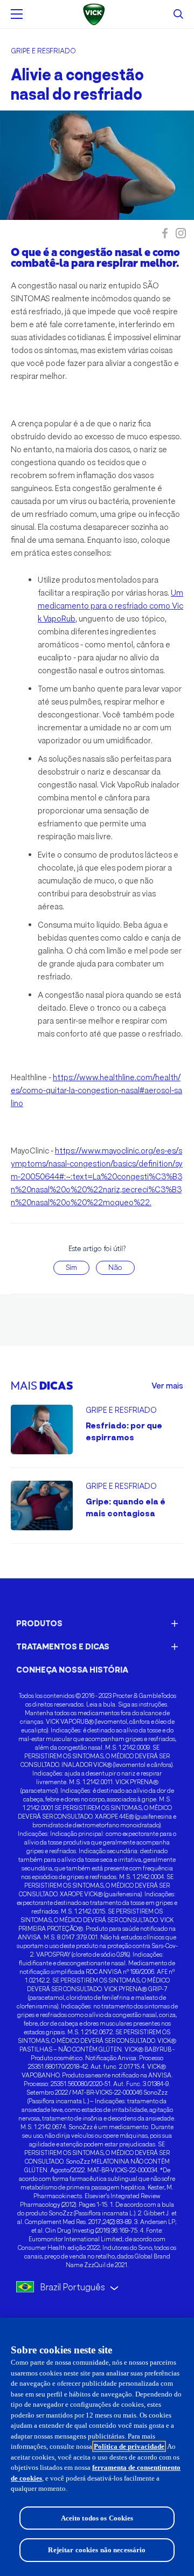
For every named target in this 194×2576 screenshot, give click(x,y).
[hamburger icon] (17, 14)
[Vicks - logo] (97, 14)
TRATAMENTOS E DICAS (63, 1646)
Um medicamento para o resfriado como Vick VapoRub (110, 606)
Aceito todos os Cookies (97, 2518)
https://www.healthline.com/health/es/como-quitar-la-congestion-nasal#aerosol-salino (96, 1090)
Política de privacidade (129, 2446)
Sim (71, 1268)
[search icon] (178, 14)
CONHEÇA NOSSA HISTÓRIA (72, 1670)
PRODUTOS (39, 1623)
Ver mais (167, 1386)
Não (115, 1268)
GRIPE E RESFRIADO (43, 51)
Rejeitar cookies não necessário (97, 2550)
